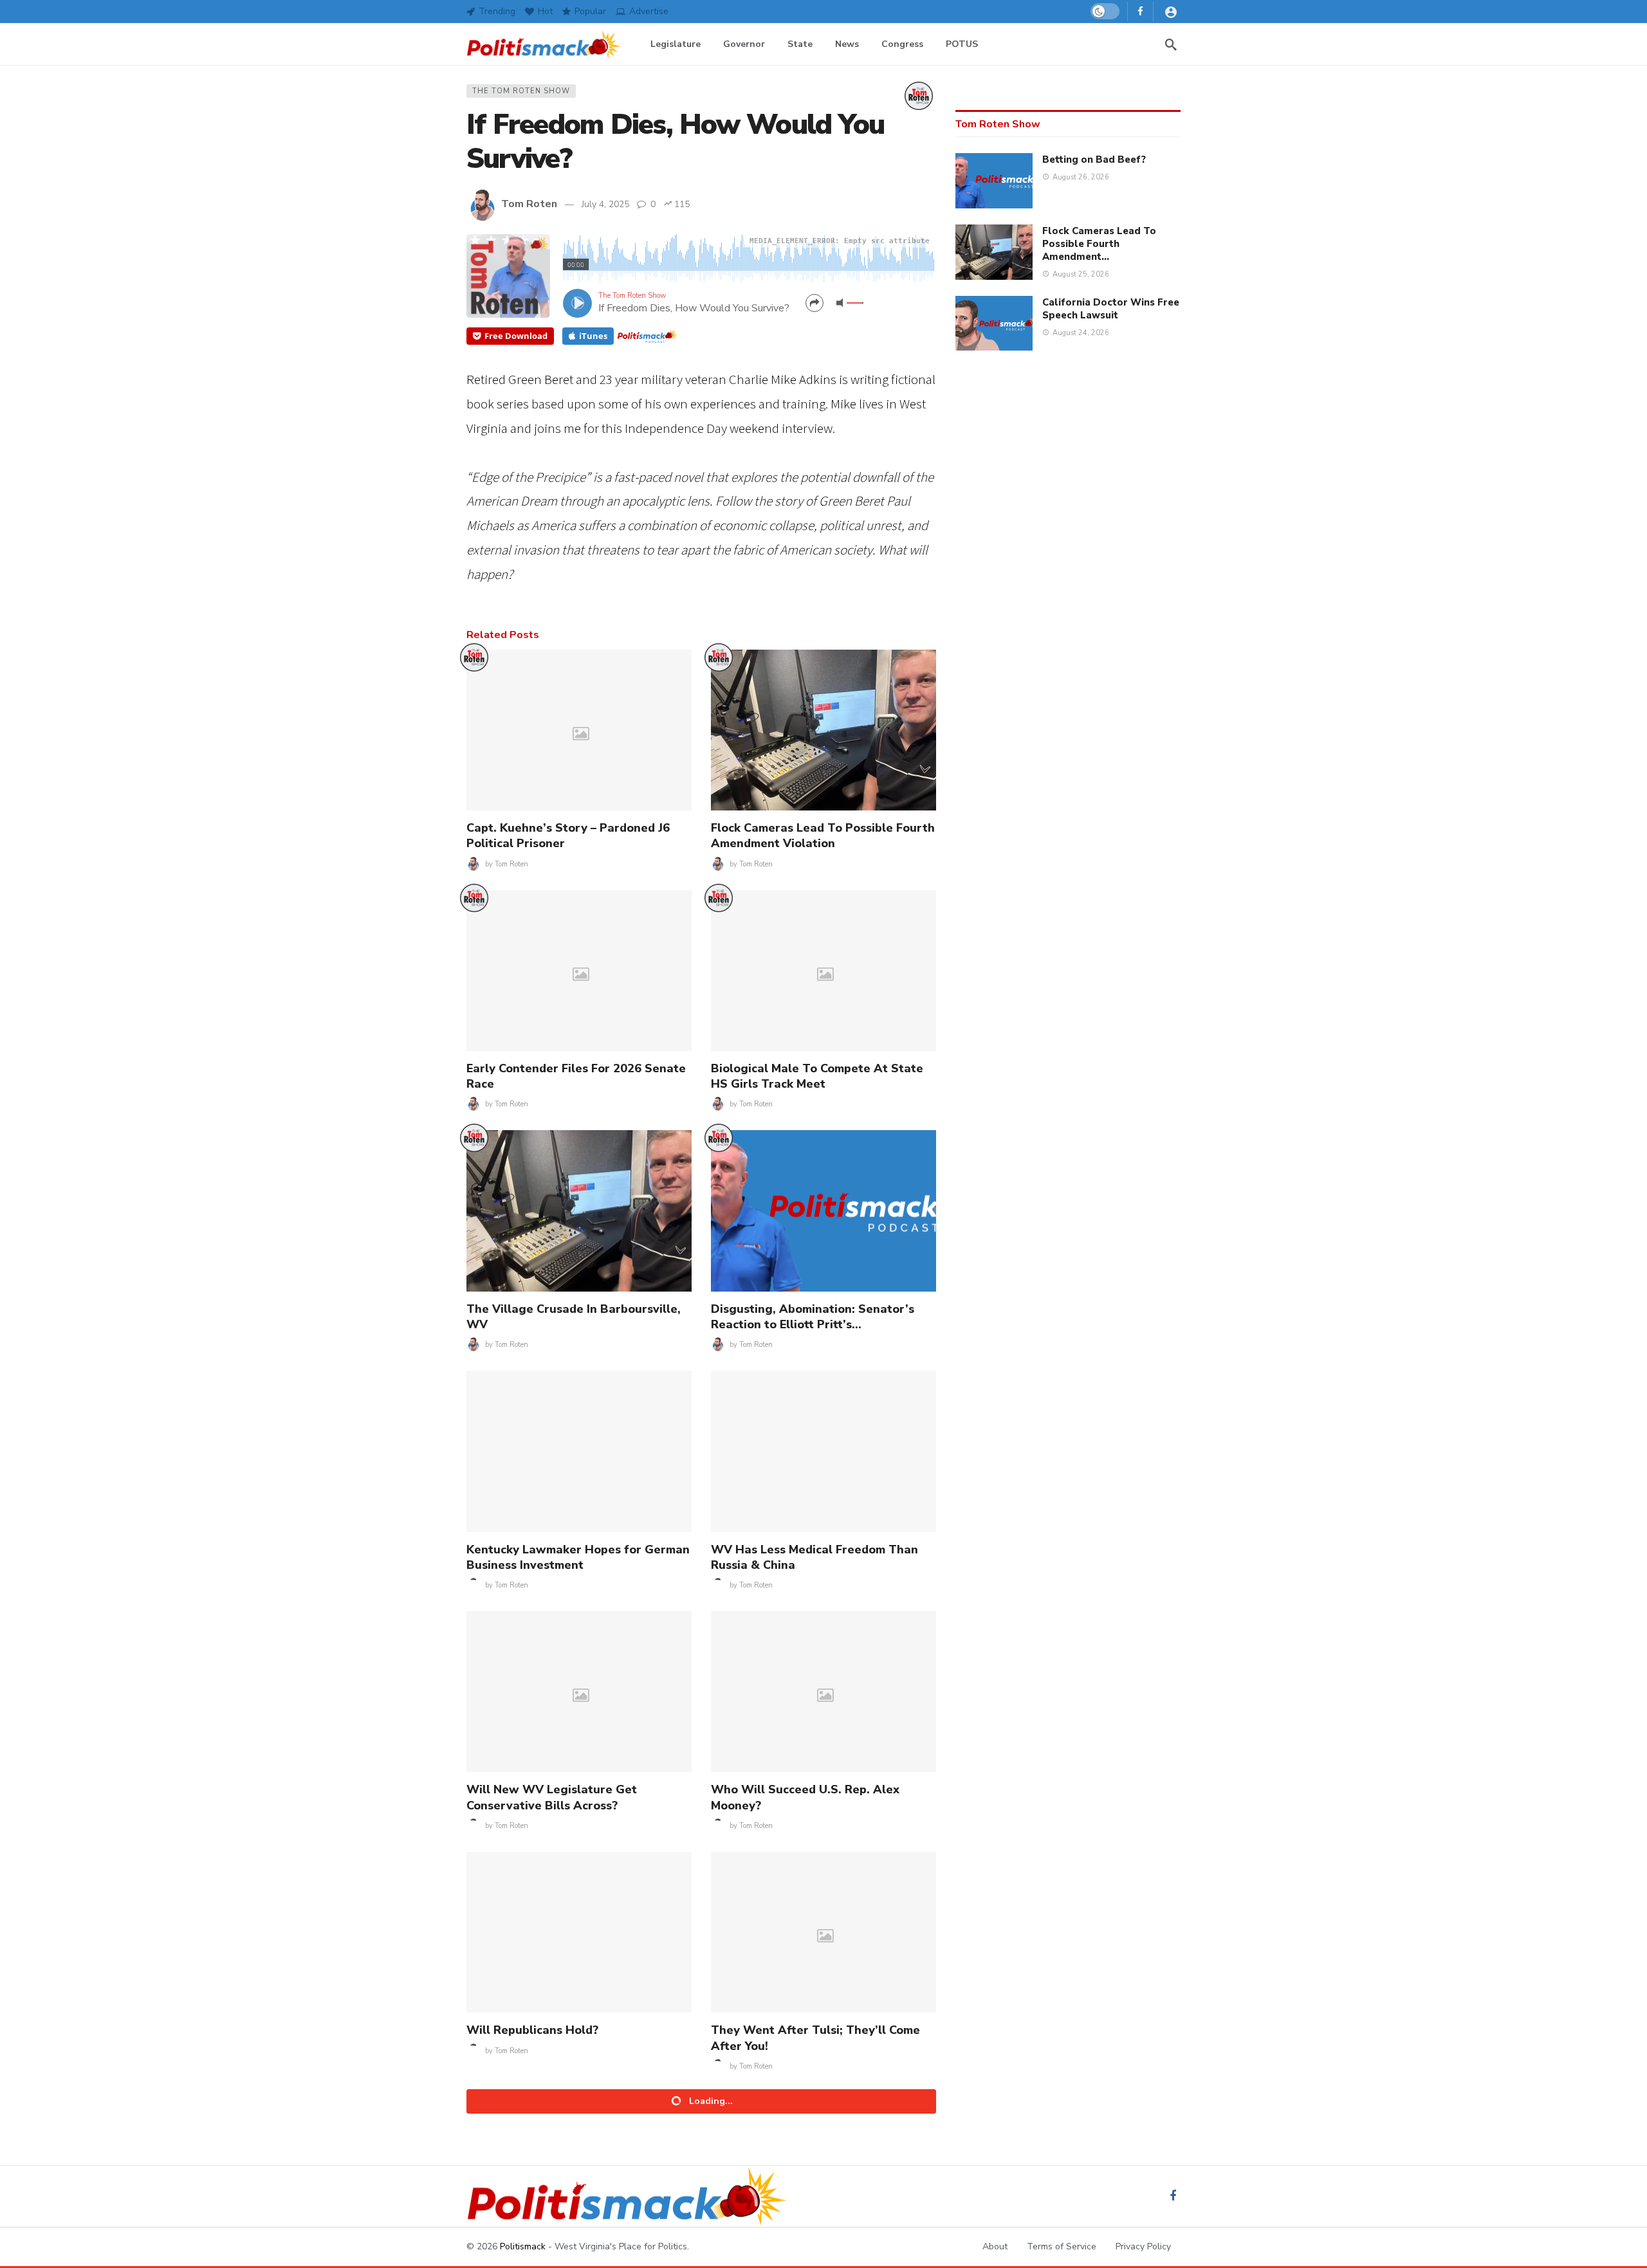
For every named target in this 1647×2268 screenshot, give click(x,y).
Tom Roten (529, 204)
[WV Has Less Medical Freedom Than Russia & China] (823, 1451)
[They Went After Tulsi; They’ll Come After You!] (823, 1932)
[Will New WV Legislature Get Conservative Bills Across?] (579, 1692)
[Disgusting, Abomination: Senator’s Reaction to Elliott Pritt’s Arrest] (823, 1211)
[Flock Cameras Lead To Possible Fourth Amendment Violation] (823, 730)
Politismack (523, 2246)
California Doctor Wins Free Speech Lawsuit (1111, 309)
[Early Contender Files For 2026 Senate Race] (579, 971)
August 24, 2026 (1081, 333)
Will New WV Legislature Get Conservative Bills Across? (552, 1797)
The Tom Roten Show (521, 91)
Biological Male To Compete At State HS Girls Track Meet (817, 1076)
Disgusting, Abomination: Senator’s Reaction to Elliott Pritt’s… (813, 1317)
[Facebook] (1140, 11)
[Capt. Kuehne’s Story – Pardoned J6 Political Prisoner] (579, 730)
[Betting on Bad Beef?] (994, 181)
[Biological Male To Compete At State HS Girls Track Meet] (823, 971)
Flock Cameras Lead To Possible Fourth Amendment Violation (823, 836)
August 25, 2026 (1081, 274)
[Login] (1171, 12)
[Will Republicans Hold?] (579, 1932)
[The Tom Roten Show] (919, 96)
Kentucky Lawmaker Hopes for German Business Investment (578, 1557)
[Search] (1171, 44)
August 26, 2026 (1081, 177)
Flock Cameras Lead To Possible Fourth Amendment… (1099, 244)
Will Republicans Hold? (532, 2030)
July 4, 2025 (605, 204)
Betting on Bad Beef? (1094, 160)
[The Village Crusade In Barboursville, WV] (579, 1211)
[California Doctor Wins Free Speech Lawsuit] (994, 324)
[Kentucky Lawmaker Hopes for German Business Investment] (579, 1451)
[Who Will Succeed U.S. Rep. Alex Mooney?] (823, 1692)
